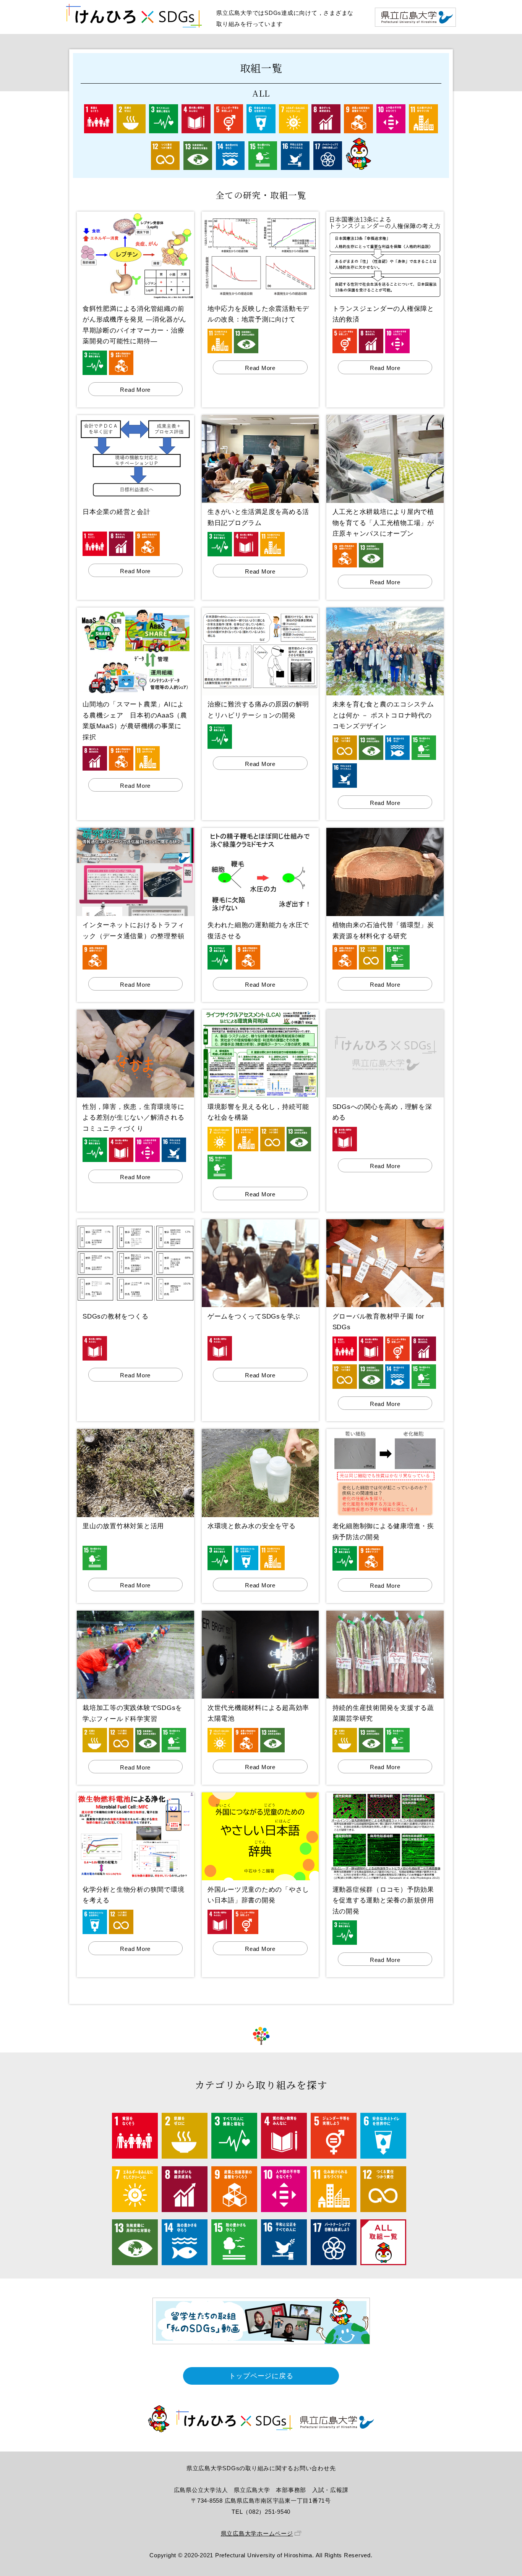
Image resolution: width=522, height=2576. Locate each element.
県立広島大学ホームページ (257, 2533)
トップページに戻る (261, 2376)
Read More (135, 390)
